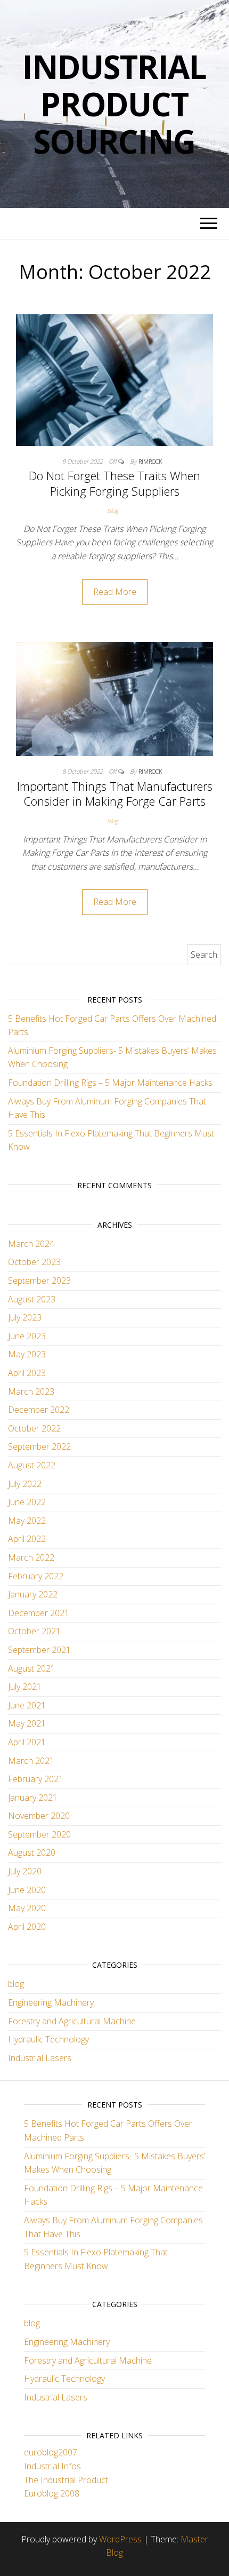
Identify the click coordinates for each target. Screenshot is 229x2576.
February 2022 (36, 1576)
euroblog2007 (51, 2452)
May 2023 (27, 1354)
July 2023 (25, 1317)
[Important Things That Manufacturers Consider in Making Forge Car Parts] (114, 698)
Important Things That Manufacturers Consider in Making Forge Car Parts (115, 794)
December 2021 (39, 1613)
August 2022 (32, 1465)
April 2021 (27, 1742)
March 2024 (31, 1244)
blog (113, 510)
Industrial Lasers (40, 2058)
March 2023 (31, 1392)
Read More (115, 592)
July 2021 (25, 1687)
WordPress (120, 2539)
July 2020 (25, 1871)
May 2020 (27, 1908)
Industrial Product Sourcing (114, 104)
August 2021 (32, 1668)
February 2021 (36, 1779)
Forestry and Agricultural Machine (72, 2021)
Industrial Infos (52, 2466)
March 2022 (31, 1557)
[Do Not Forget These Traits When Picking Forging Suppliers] (114, 379)
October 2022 (34, 1428)
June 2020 (27, 1890)
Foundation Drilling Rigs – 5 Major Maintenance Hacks (110, 1083)
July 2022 (25, 1484)
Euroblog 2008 (52, 2493)
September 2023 (39, 1281)
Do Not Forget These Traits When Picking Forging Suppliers (114, 483)
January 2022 (33, 1594)
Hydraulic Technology (48, 2039)
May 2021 (27, 1723)
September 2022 (39, 1446)
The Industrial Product (66, 2480)
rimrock (150, 461)
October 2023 (34, 1262)
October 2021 (34, 1631)
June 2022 (27, 1502)
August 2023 (32, 1299)
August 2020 (32, 1853)
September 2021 (39, 1650)
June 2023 (27, 1336)
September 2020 (39, 1834)
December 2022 (39, 1410)
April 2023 (27, 1373)
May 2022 (27, 1521)
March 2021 (31, 1761)
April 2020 (27, 1927)
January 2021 (33, 1798)
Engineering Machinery (51, 2002)
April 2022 (27, 1539)
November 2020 (39, 1816)
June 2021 (27, 1705)
